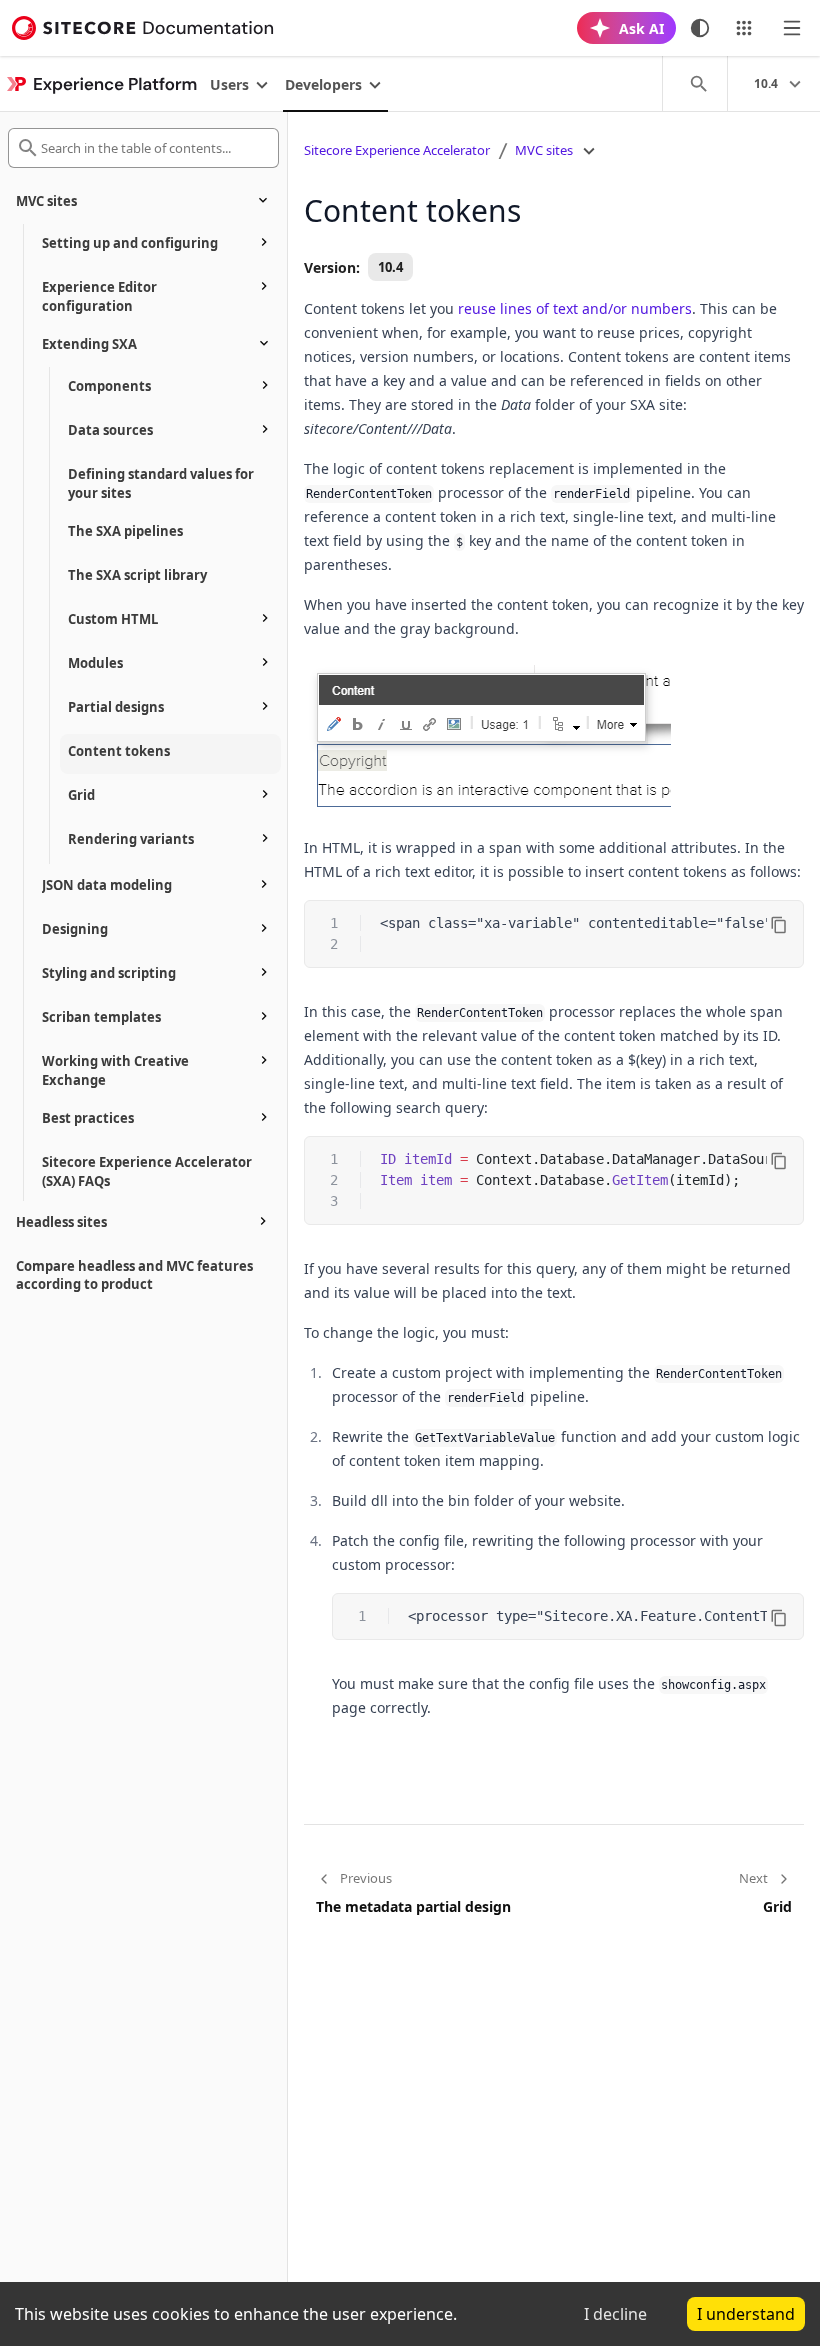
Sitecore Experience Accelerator (397, 150)
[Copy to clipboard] (779, 925)
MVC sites (544, 150)
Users (229, 84)
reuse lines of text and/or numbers (575, 308)
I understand (746, 2314)
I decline (615, 2314)
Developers (323, 84)
